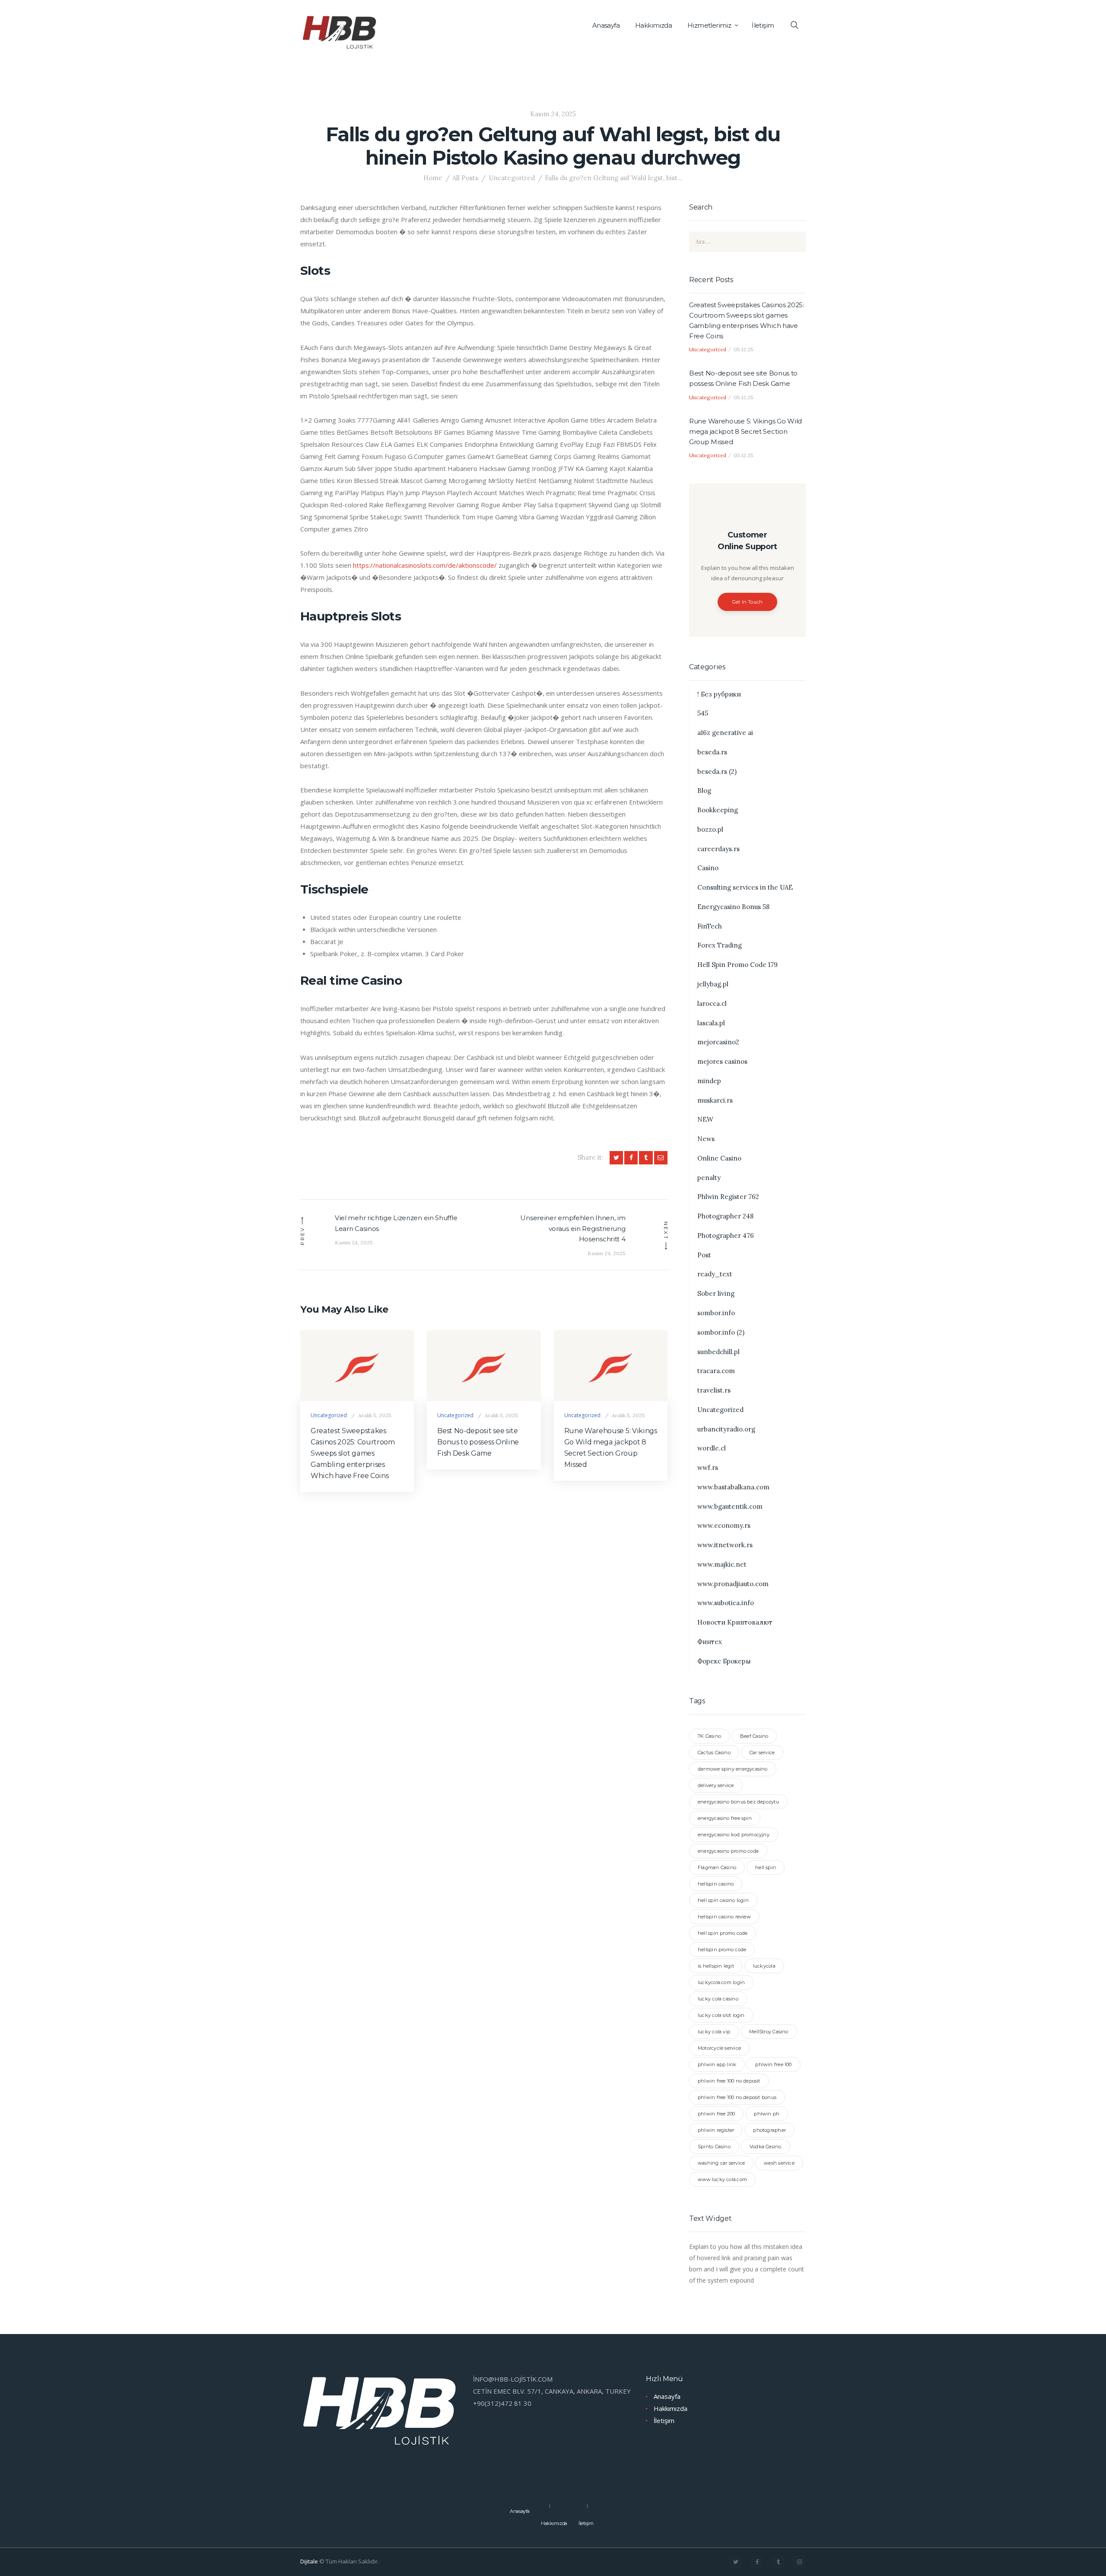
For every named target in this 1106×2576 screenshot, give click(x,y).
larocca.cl (712, 1003)
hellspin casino (716, 1884)
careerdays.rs (718, 849)
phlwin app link (717, 2064)
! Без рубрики (719, 694)
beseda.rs (712, 752)
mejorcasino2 (718, 1042)
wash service (779, 2163)
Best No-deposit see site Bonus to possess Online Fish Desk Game (478, 1442)
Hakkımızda (671, 2408)
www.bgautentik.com (730, 1506)
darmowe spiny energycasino (733, 1769)
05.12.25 (744, 349)
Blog (704, 790)
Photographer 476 (726, 1236)
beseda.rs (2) (717, 771)
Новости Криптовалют (735, 1622)
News (706, 1139)
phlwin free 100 (773, 2064)
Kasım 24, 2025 (553, 114)
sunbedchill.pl (718, 1352)
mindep (709, 1081)
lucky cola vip (714, 2032)
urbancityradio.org (726, 1429)
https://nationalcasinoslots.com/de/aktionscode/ (425, 565)
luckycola (764, 1966)
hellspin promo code (722, 1949)
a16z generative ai (725, 733)
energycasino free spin (725, 1818)
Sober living (716, 1293)
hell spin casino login (723, 1900)
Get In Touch (748, 602)
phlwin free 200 (716, 2114)
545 (703, 713)
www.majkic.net (722, 1564)
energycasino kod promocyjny (734, 1835)
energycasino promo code (728, 1851)
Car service (762, 1752)
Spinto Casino (714, 2147)
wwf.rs (708, 1468)
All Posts (465, 178)
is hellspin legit (716, 1966)
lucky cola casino (718, 1999)
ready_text (715, 1274)
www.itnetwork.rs (725, 1545)
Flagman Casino (717, 1867)
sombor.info (716, 1313)
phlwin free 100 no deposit (729, 2081)
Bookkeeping (718, 810)
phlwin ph (767, 2114)
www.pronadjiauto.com (733, 1584)
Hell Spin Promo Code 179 (737, 965)
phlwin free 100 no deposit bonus (737, 2097)
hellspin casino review (724, 1917)
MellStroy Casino (769, 2032)
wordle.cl (712, 1448)
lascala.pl (711, 1023)
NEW (705, 1119)
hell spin (766, 1867)
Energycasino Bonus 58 (733, 907)
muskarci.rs (715, 1100)
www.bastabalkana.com (733, 1487)
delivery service (716, 1785)
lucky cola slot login (721, 2015)
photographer (769, 2130)
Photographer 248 (725, 1216)
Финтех (710, 1642)
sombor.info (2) (721, 1332)
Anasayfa (667, 2396)
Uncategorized (512, 178)
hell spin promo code (723, 1933)
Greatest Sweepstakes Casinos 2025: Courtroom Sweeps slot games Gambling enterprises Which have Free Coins (353, 1453)
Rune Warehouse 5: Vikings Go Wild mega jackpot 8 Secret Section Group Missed (611, 1448)
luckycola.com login (721, 1982)
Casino (708, 868)
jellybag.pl (713, 984)
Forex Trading (720, 945)
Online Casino (719, 1158)
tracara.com (716, 1371)
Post (704, 1255)
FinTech (710, 926)
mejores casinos (722, 1061)
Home (433, 178)
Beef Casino (754, 1736)
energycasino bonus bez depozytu (738, 1802)
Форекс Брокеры (724, 1661)
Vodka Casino (766, 2147)
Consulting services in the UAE (745, 887)
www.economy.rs (724, 1525)
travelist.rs (714, 1390)
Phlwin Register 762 (728, 1197)
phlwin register (716, 2130)
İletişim (664, 2420)
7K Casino (709, 1736)
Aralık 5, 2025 (375, 1415)
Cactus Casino (714, 1752)
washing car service (721, 2163)
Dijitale (309, 2561)
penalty (709, 1178)
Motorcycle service (719, 2048)
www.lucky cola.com (722, 2179)
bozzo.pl (710, 829)
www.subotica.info (726, 1603)
